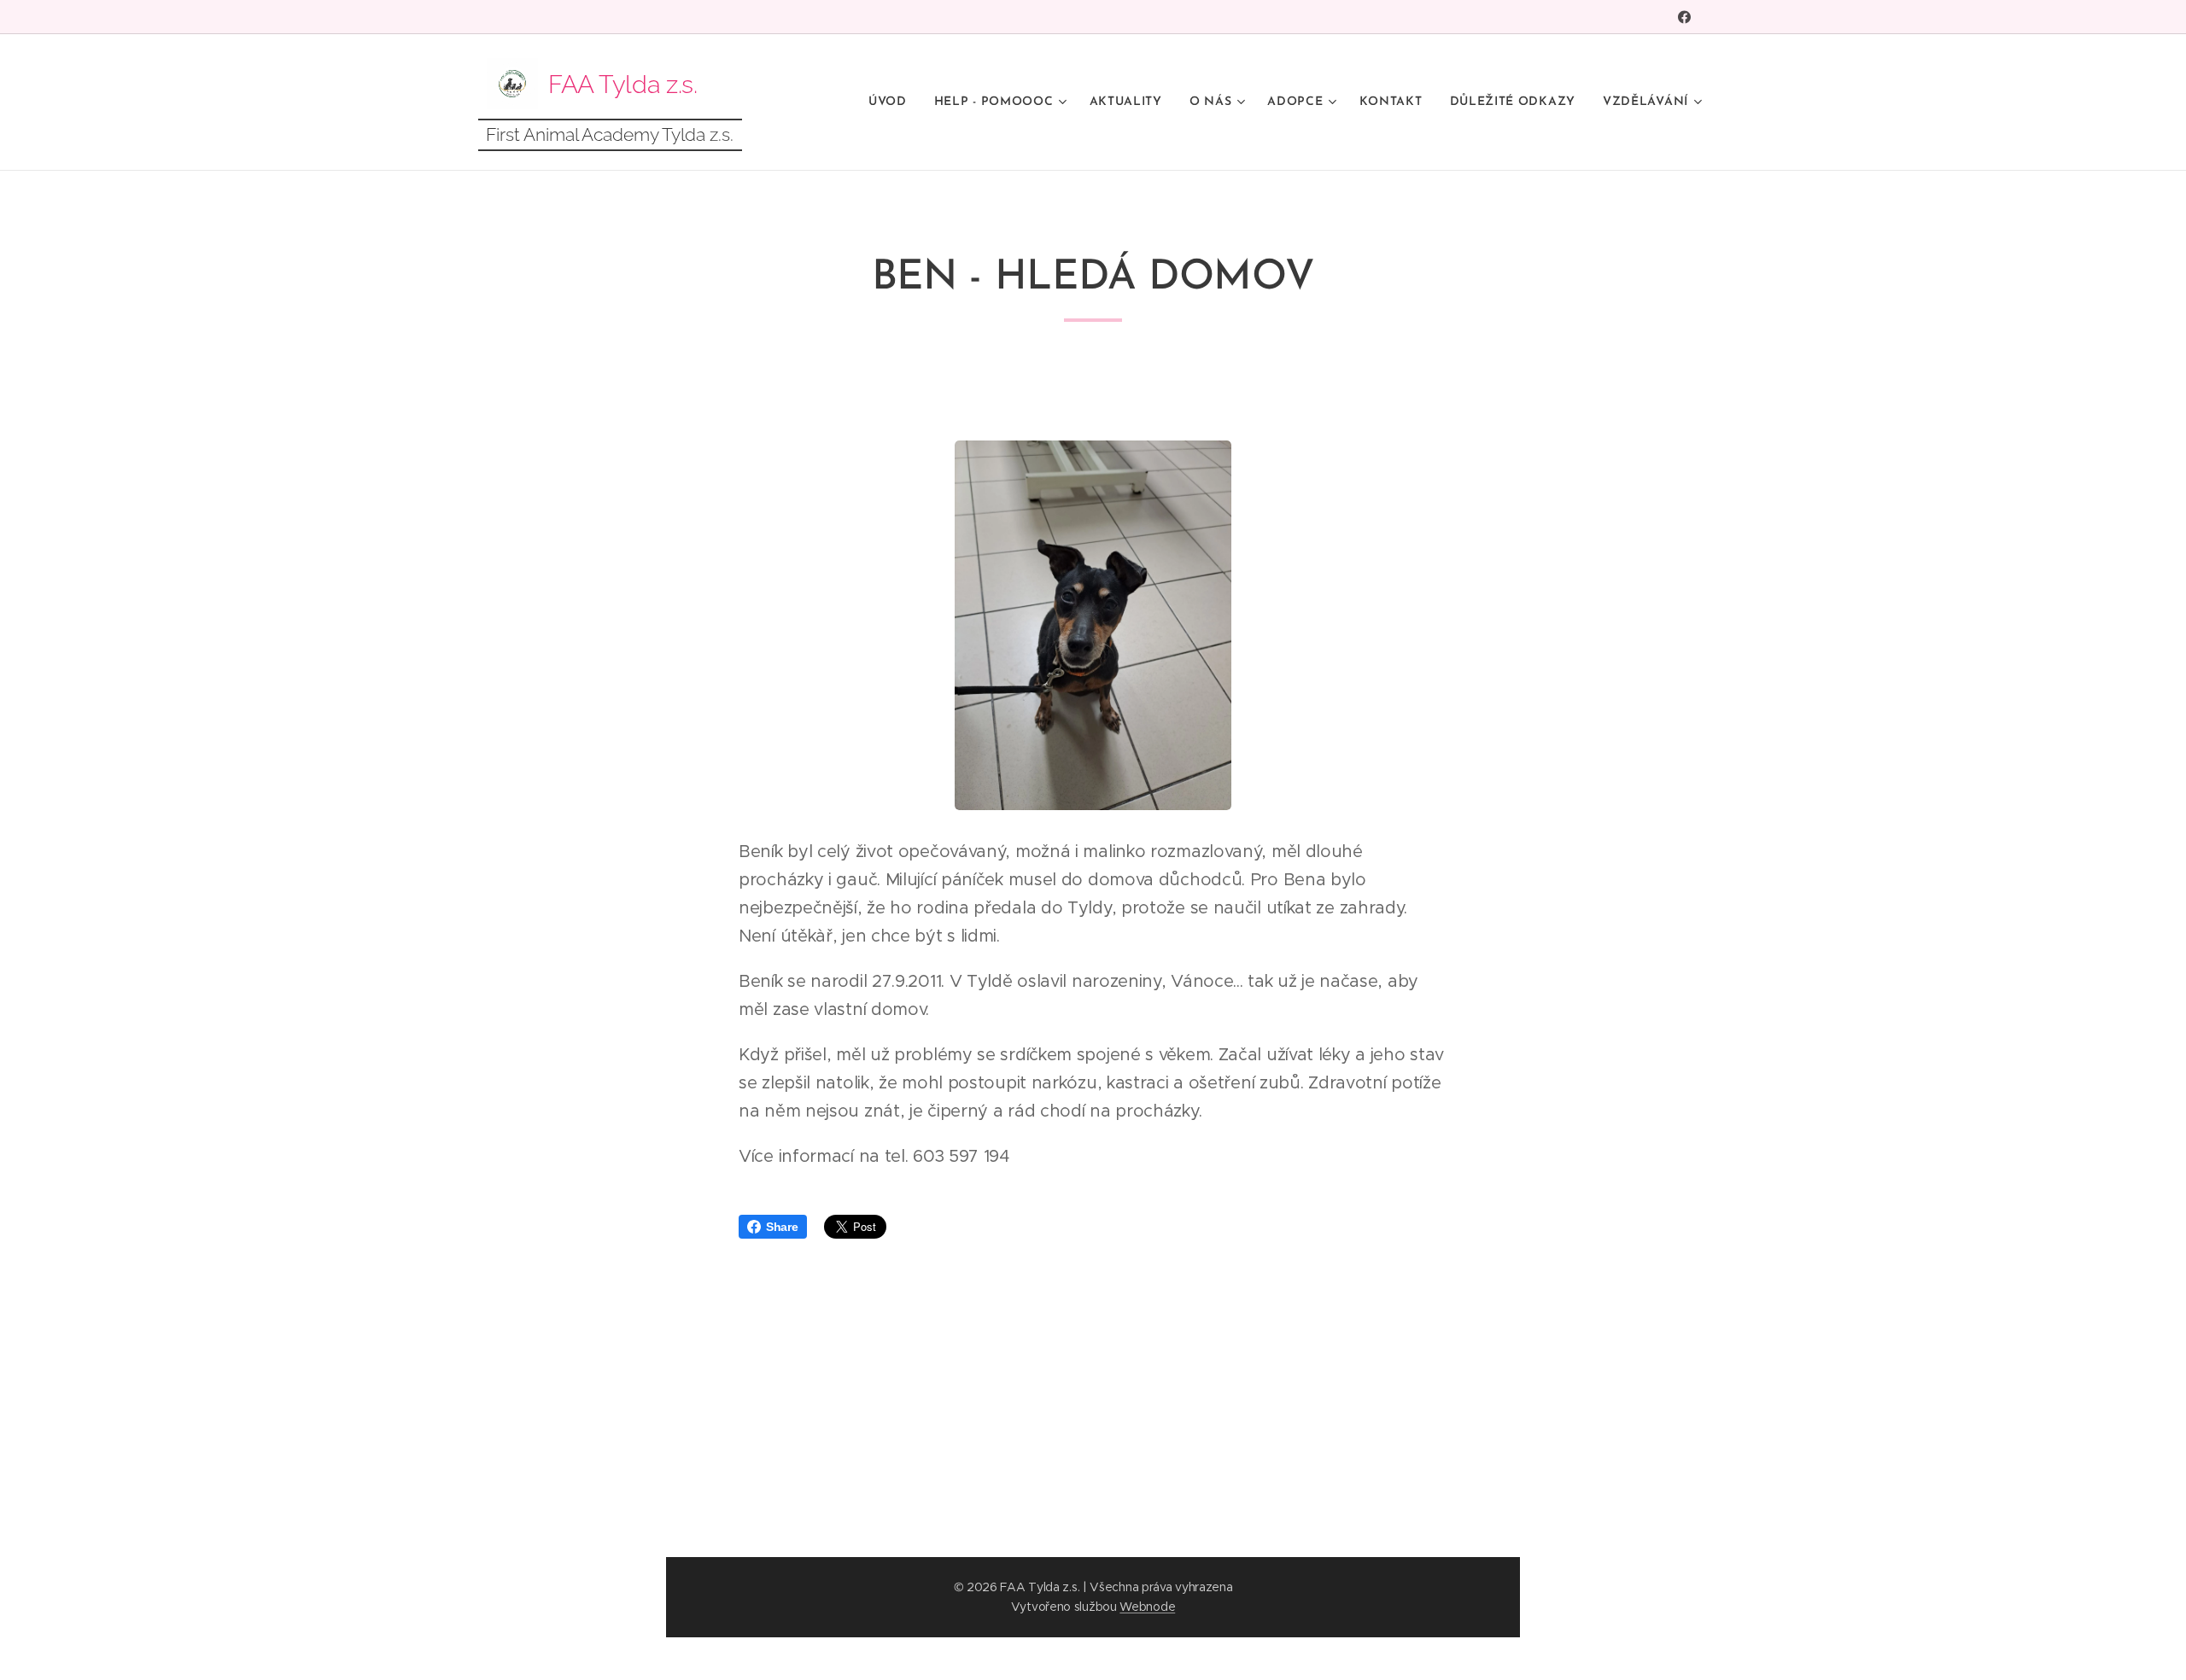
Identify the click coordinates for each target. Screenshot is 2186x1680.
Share (782, 1227)
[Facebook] (1684, 17)
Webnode (1147, 1607)
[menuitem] (892, 102)
